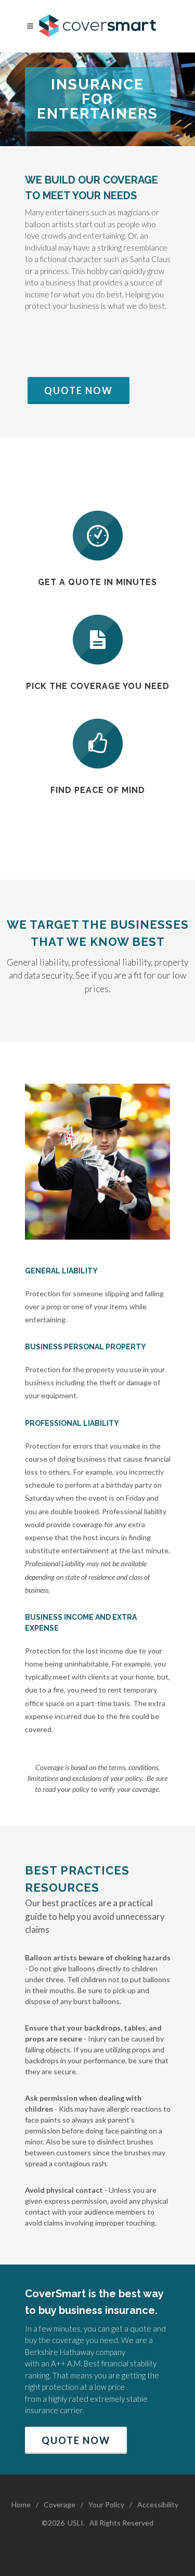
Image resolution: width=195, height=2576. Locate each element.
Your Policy (106, 2505)
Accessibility (158, 2505)
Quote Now (79, 391)
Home (21, 2505)
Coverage (60, 2505)
